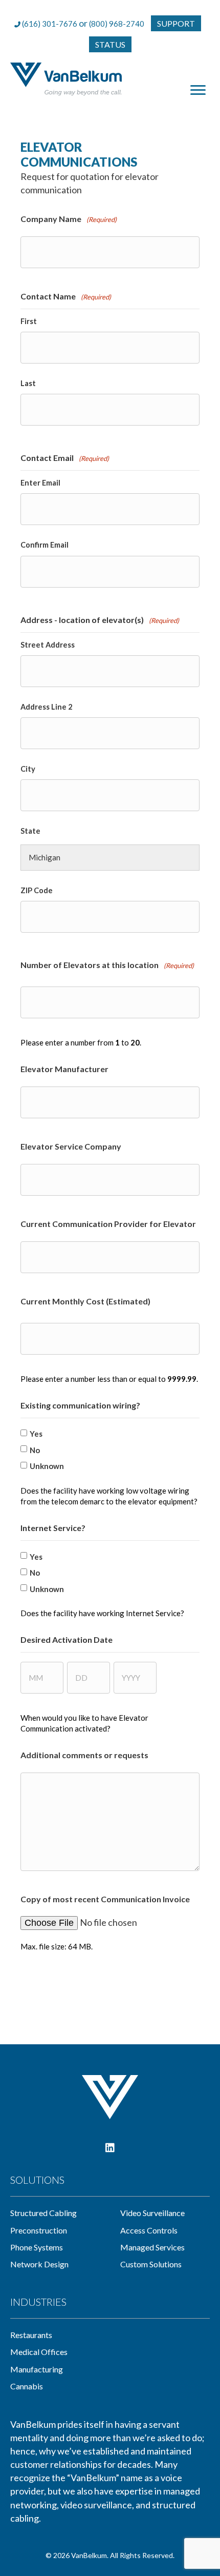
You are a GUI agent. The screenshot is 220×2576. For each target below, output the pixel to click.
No (35, 1450)
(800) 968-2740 (117, 24)
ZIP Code (37, 890)
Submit (44, 1972)
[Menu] (198, 90)
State (30, 831)
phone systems (37, 2247)
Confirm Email (45, 545)
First (29, 321)
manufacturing (37, 2369)
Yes (36, 1434)
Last (28, 383)
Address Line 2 (46, 707)
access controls (149, 2230)
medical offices (39, 2352)
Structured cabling (43, 2213)
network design (39, 2264)
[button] (110, 2148)
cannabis (27, 2386)
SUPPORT (176, 23)
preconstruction (39, 2230)
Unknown (47, 1466)
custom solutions (151, 2264)
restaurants (31, 2335)
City (28, 769)
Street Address (48, 645)
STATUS (110, 44)
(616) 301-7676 (50, 24)
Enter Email (40, 483)
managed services (152, 2247)
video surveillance (152, 2213)
